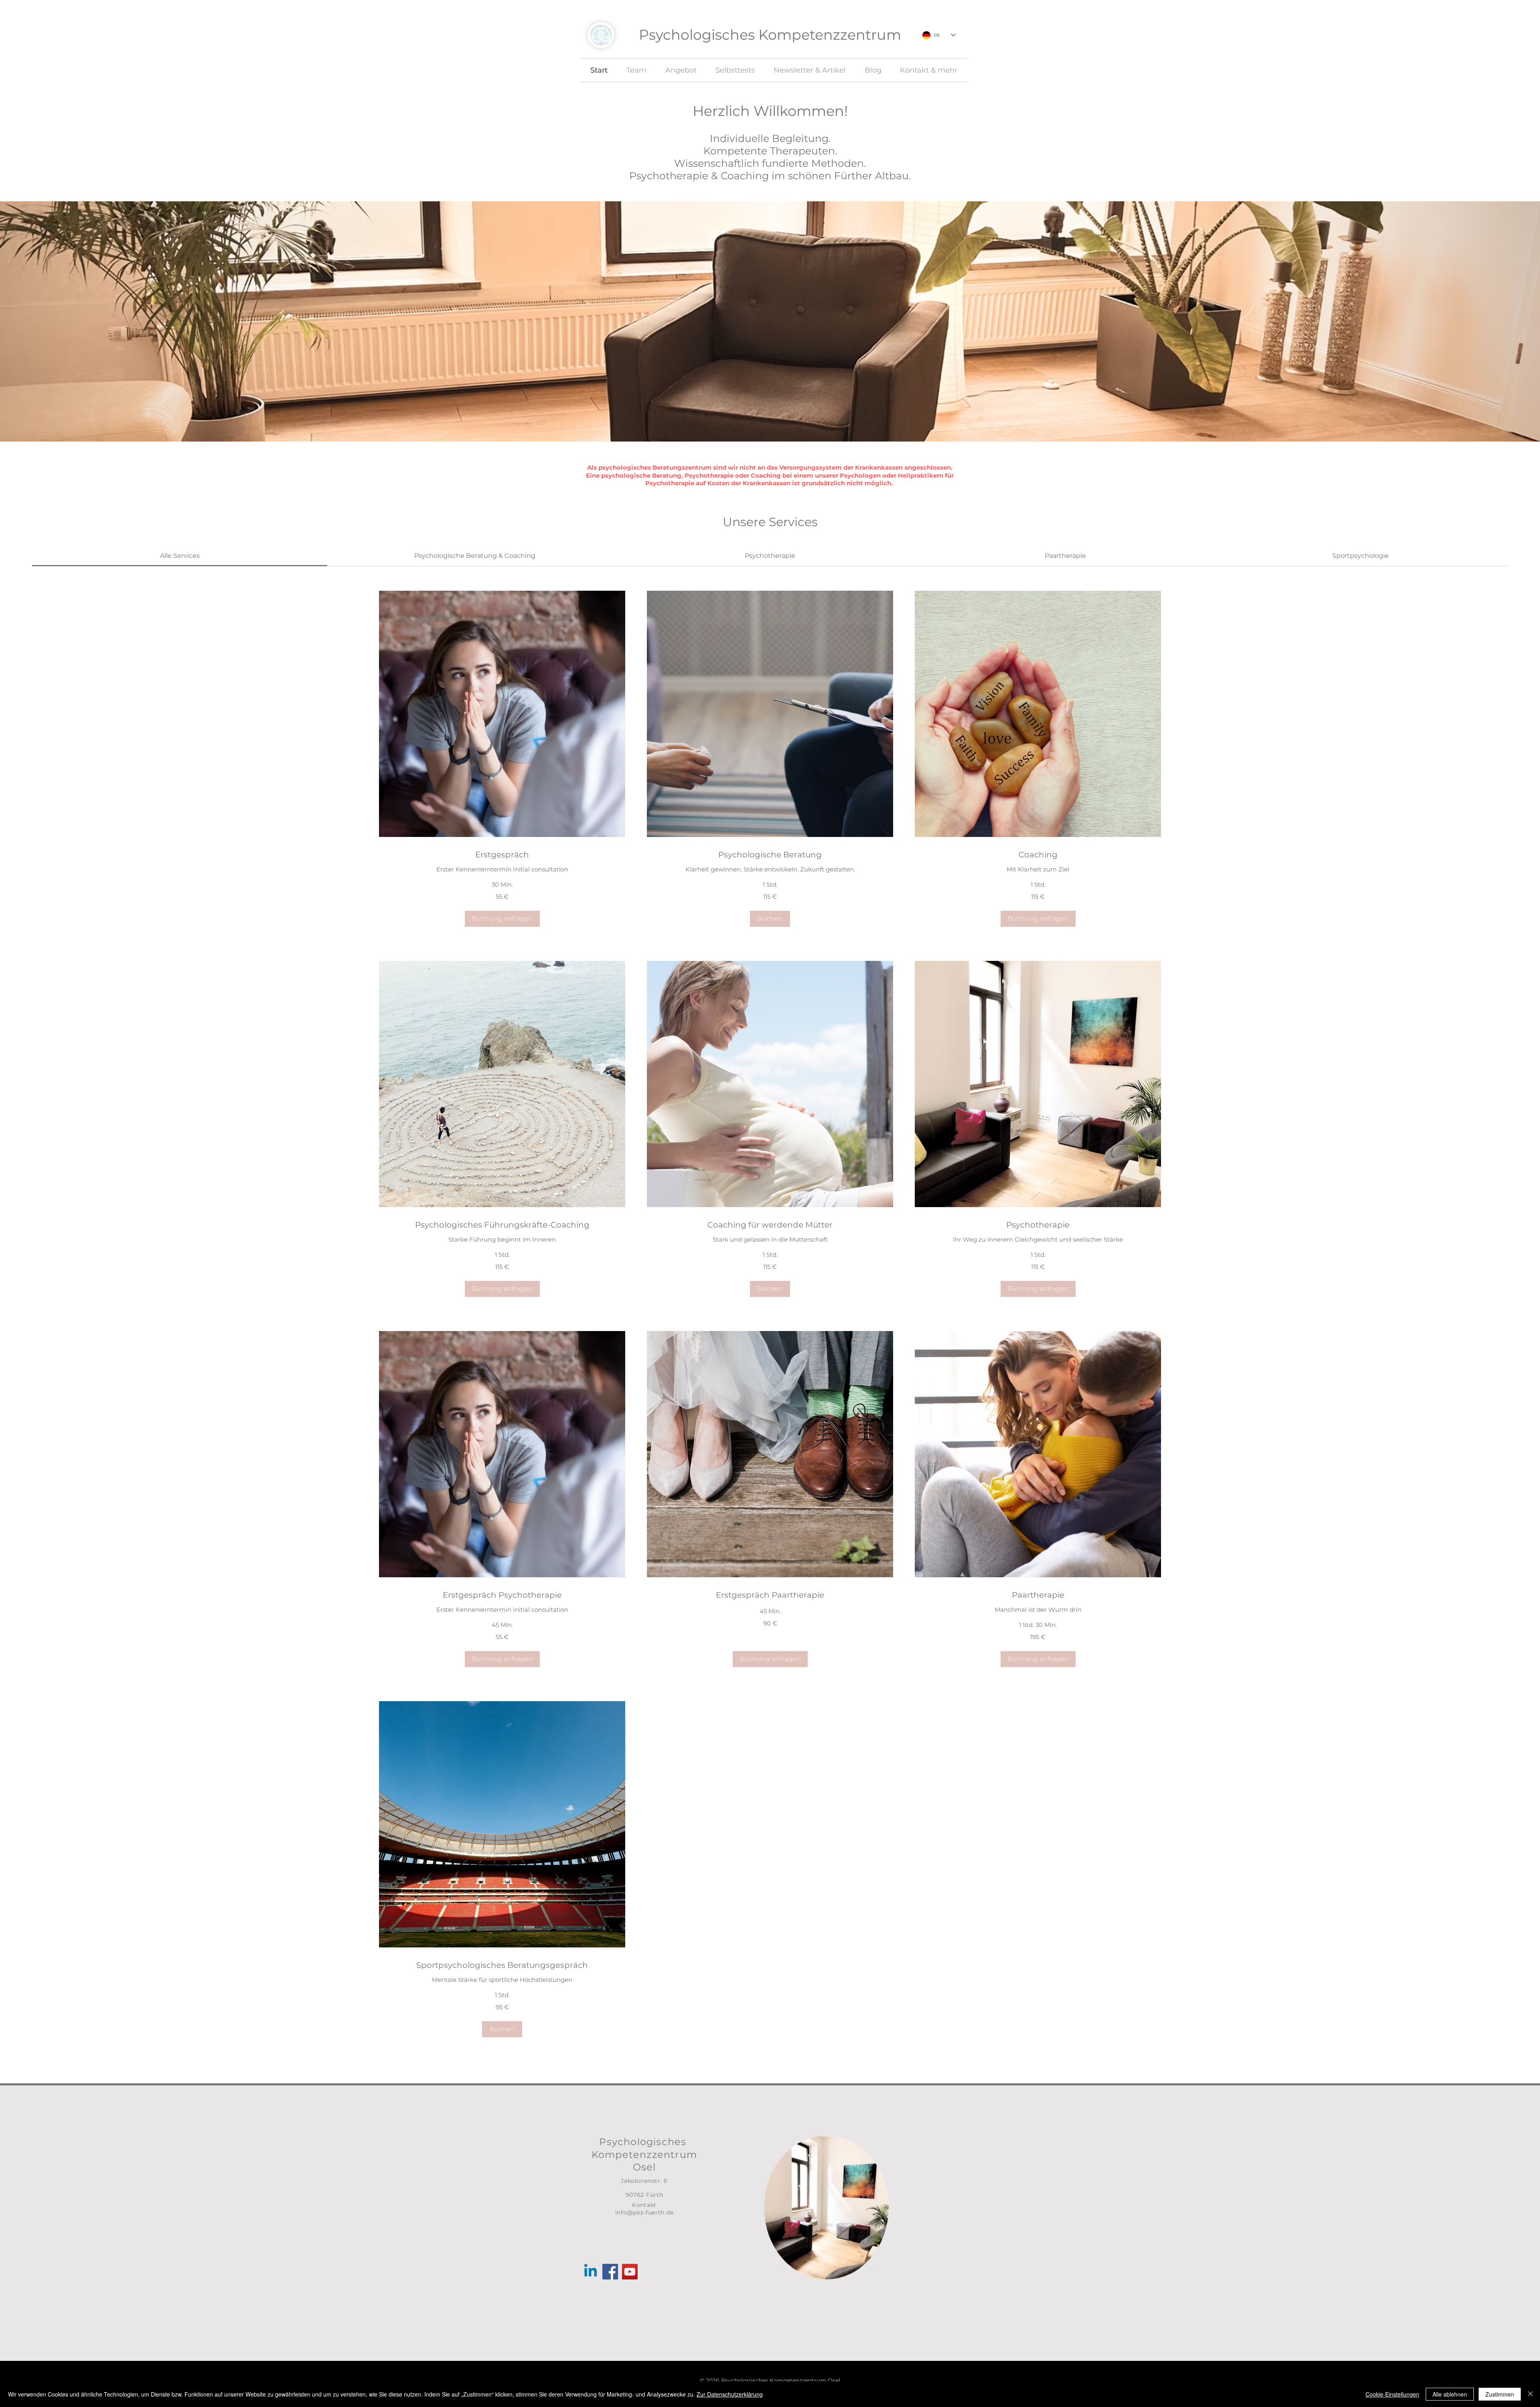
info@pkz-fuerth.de (644, 2212)
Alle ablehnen (1450, 2394)
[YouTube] (630, 2272)
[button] (502, 919)
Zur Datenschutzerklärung (730, 2394)
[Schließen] (1530, 2394)
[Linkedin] (591, 2272)
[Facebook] (610, 2272)
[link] (180, 556)
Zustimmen (1500, 2394)
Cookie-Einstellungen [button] (1392, 2394)
